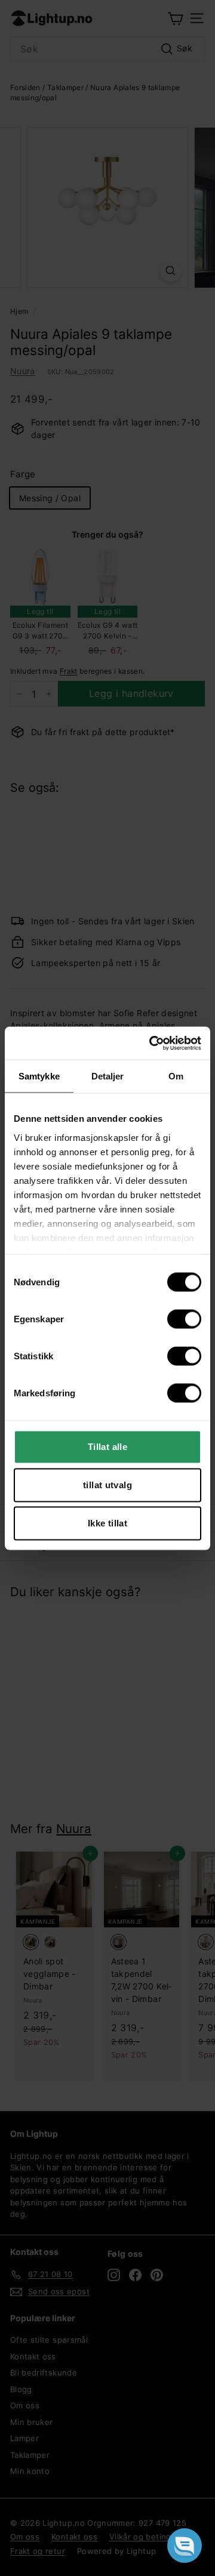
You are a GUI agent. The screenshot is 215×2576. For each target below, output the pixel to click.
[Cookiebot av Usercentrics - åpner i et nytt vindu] (152, 1043)
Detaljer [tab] (108, 1076)
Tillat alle (107, 1447)
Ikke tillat (107, 1523)
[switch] (184, 1319)
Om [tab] (176, 1076)
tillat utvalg (107, 1485)
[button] (185, 2546)
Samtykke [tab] (39, 1076)
